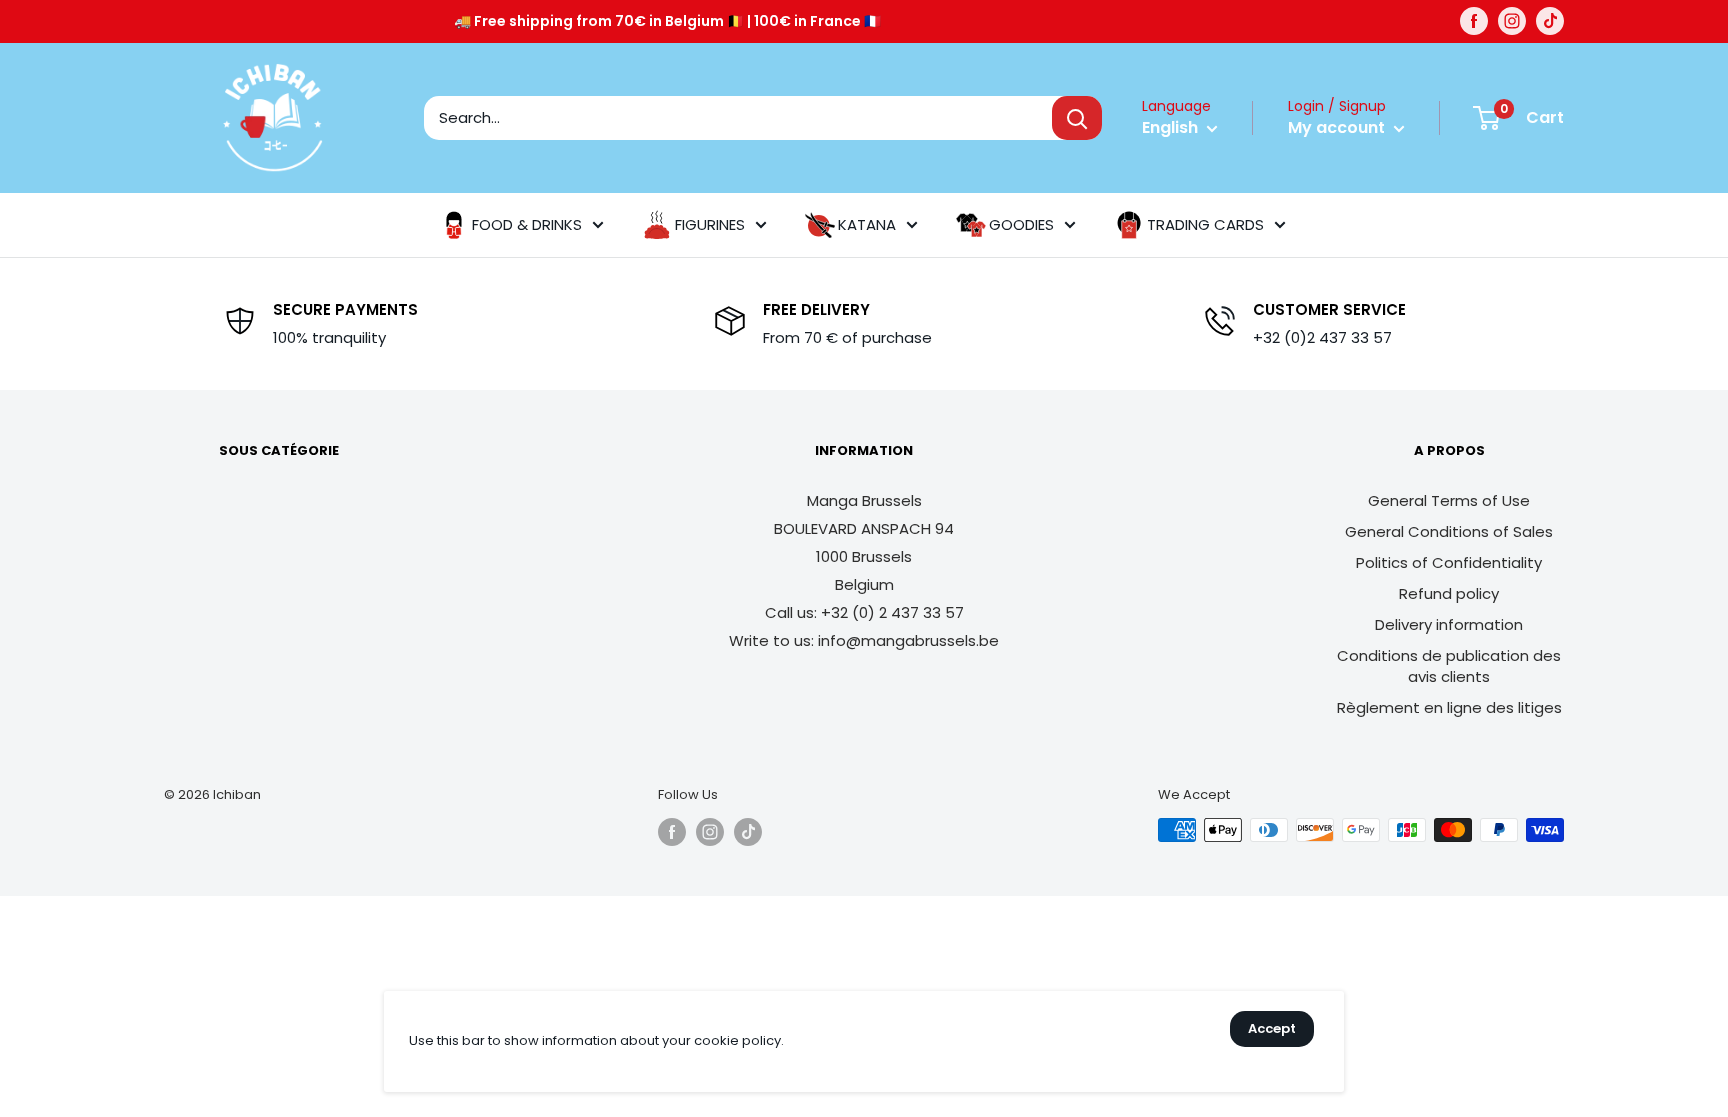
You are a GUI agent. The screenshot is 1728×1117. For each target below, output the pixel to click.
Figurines (710, 224)
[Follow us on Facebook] (1474, 21)
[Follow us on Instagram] (1512, 21)
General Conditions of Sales (1449, 531)
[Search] (1077, 118)
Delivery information (1449, 624)
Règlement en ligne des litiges (1449, 707)
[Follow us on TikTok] (1550, 21)
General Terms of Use (1449, 500)
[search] (738, 118)
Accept (1272, 1028)
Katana (867, 224)
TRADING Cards (1205, 224)
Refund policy (1449, 593)
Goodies (1021, 224)
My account (1338, 127)
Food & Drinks (527, 224)
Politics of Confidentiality (1449, 562)
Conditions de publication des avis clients (1449, 666)
